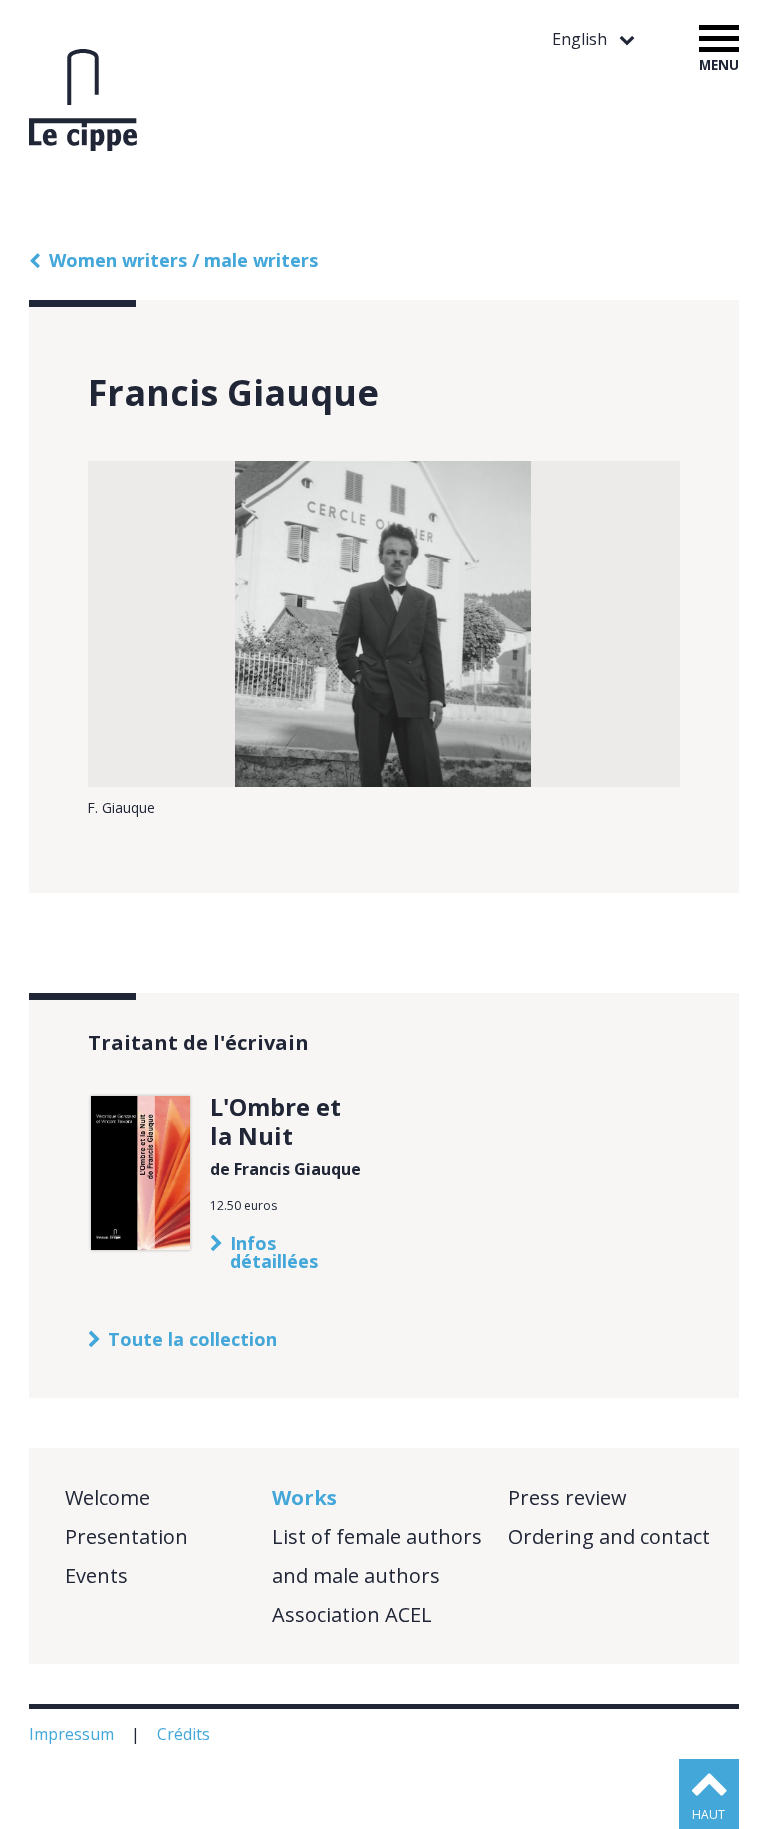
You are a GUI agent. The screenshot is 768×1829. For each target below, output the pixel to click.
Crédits (185, 1734)
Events (96, 1575)
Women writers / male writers (183, 260)
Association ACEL (352, 1614)
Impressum (73, 1734)
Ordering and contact (609, 1536)
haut (708, 1814)
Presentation (126, 1536)
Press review (567, 1497)
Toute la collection (192, 1339)
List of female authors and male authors (377, 1556)
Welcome (107, 1497)
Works (304, 1497)
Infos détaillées (274, 1252)
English (581, 39)
